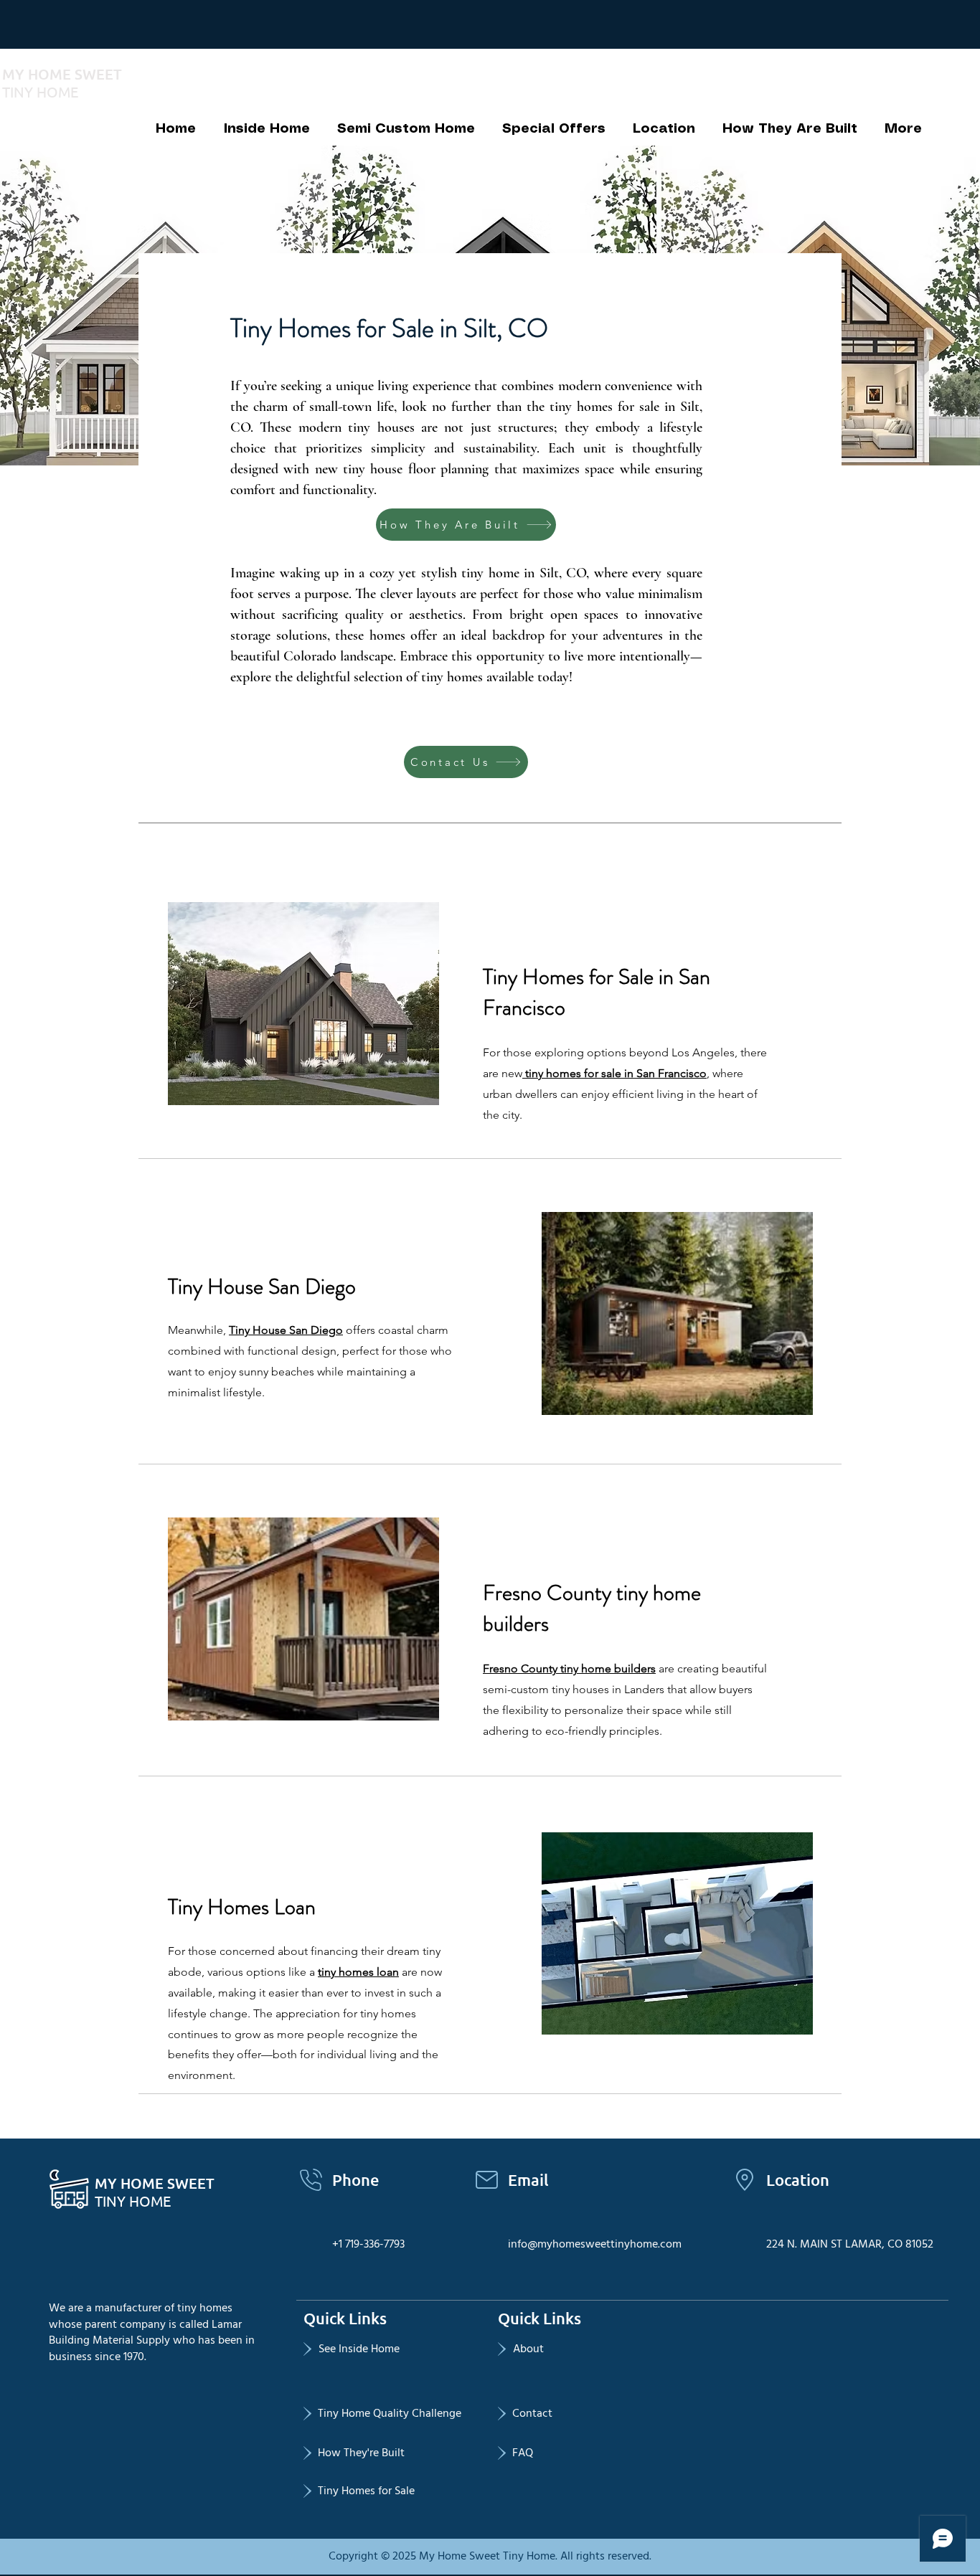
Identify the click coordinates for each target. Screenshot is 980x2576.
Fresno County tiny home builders (569, 1668)
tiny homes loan (358, 1972)
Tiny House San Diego (286, 1330)
